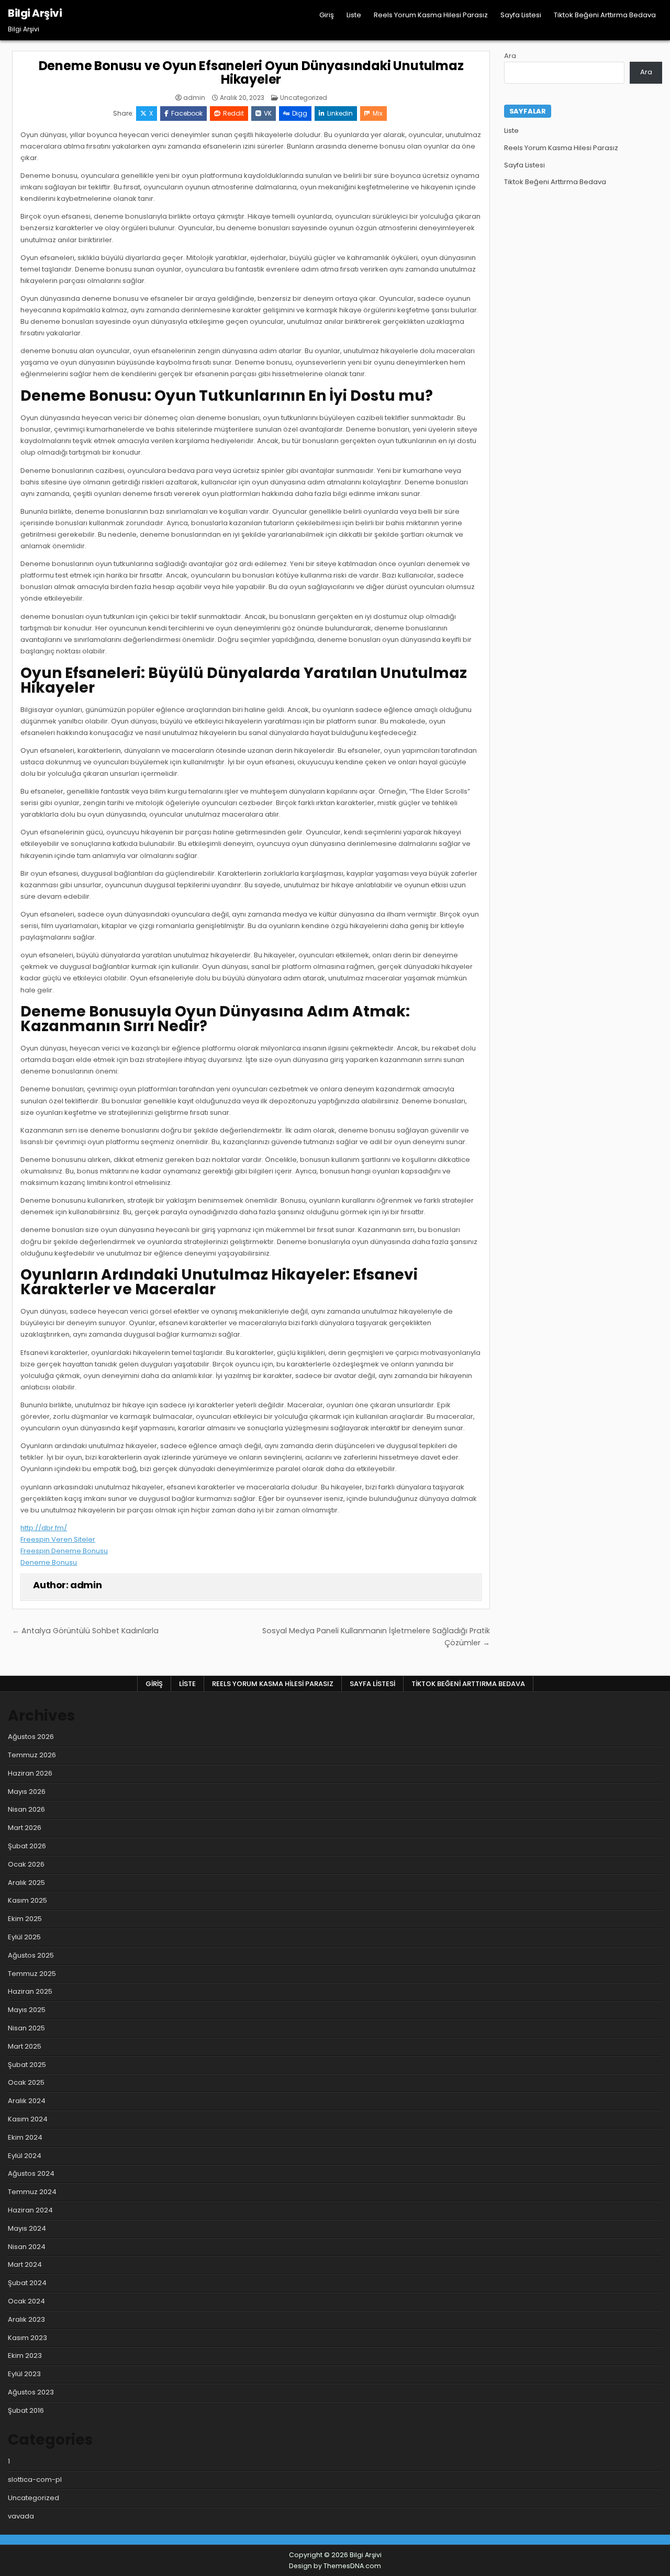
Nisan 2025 (26, 2028)
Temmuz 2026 (32, 1755)
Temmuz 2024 (32, 2192)
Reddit (233, 113)
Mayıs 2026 (27, 1792)
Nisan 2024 (27, 2247)
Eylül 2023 (24, 2374)
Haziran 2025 (30, 1991)
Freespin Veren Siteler (58, 1539)
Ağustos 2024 (31, 2173)
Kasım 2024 (28, 2119)
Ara (510, 56)
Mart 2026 (25, 1828)
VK (268, 113)
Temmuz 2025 (32, 1974)
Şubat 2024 (27, 2283)
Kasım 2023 (27, 2338)
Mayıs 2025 (27, 2010)
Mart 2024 (25, 2264)
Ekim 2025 (25, 1919)
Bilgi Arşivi (35, 13)
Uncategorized (304, 98)
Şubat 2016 (26, 2410)
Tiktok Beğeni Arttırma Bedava (605, 15)
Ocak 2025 (26, 2082)
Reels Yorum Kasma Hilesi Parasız (431, 15)
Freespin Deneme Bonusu (64, 1551)
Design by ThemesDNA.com (335, 2566)
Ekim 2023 (25, 2355)
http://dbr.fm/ (44, 1528)
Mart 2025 (25, 2046)
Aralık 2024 (27, 2101)
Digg (300, 113)
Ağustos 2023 (31, 2392)
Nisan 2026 (26, 1809)
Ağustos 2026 (31, 1737)
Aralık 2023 (26, 2319)
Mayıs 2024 (27, 2228)
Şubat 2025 (27, 2065)
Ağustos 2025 (31, 1955)
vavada (21, 2516)
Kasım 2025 (27, 1900)
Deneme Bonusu (49, 1562)
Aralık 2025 (26, 1883)
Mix (378, 113)
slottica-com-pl (35, 2479)
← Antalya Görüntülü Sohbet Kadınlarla (85, 1631)
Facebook (187, 113)
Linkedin (340, 113)
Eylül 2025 (24, 1937)
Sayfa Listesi (521, 15)
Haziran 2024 (30, 2210)
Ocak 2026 (26, 1864)
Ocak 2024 (26, 2301)
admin (194, 98)
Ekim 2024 (25, 2137)
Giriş (327, 15)
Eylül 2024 (25, 2156)
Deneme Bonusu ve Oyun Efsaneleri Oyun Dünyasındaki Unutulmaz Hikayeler (251, 72)
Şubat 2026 (27, 1846)
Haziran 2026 (30, 1773)
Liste (354, 15)
